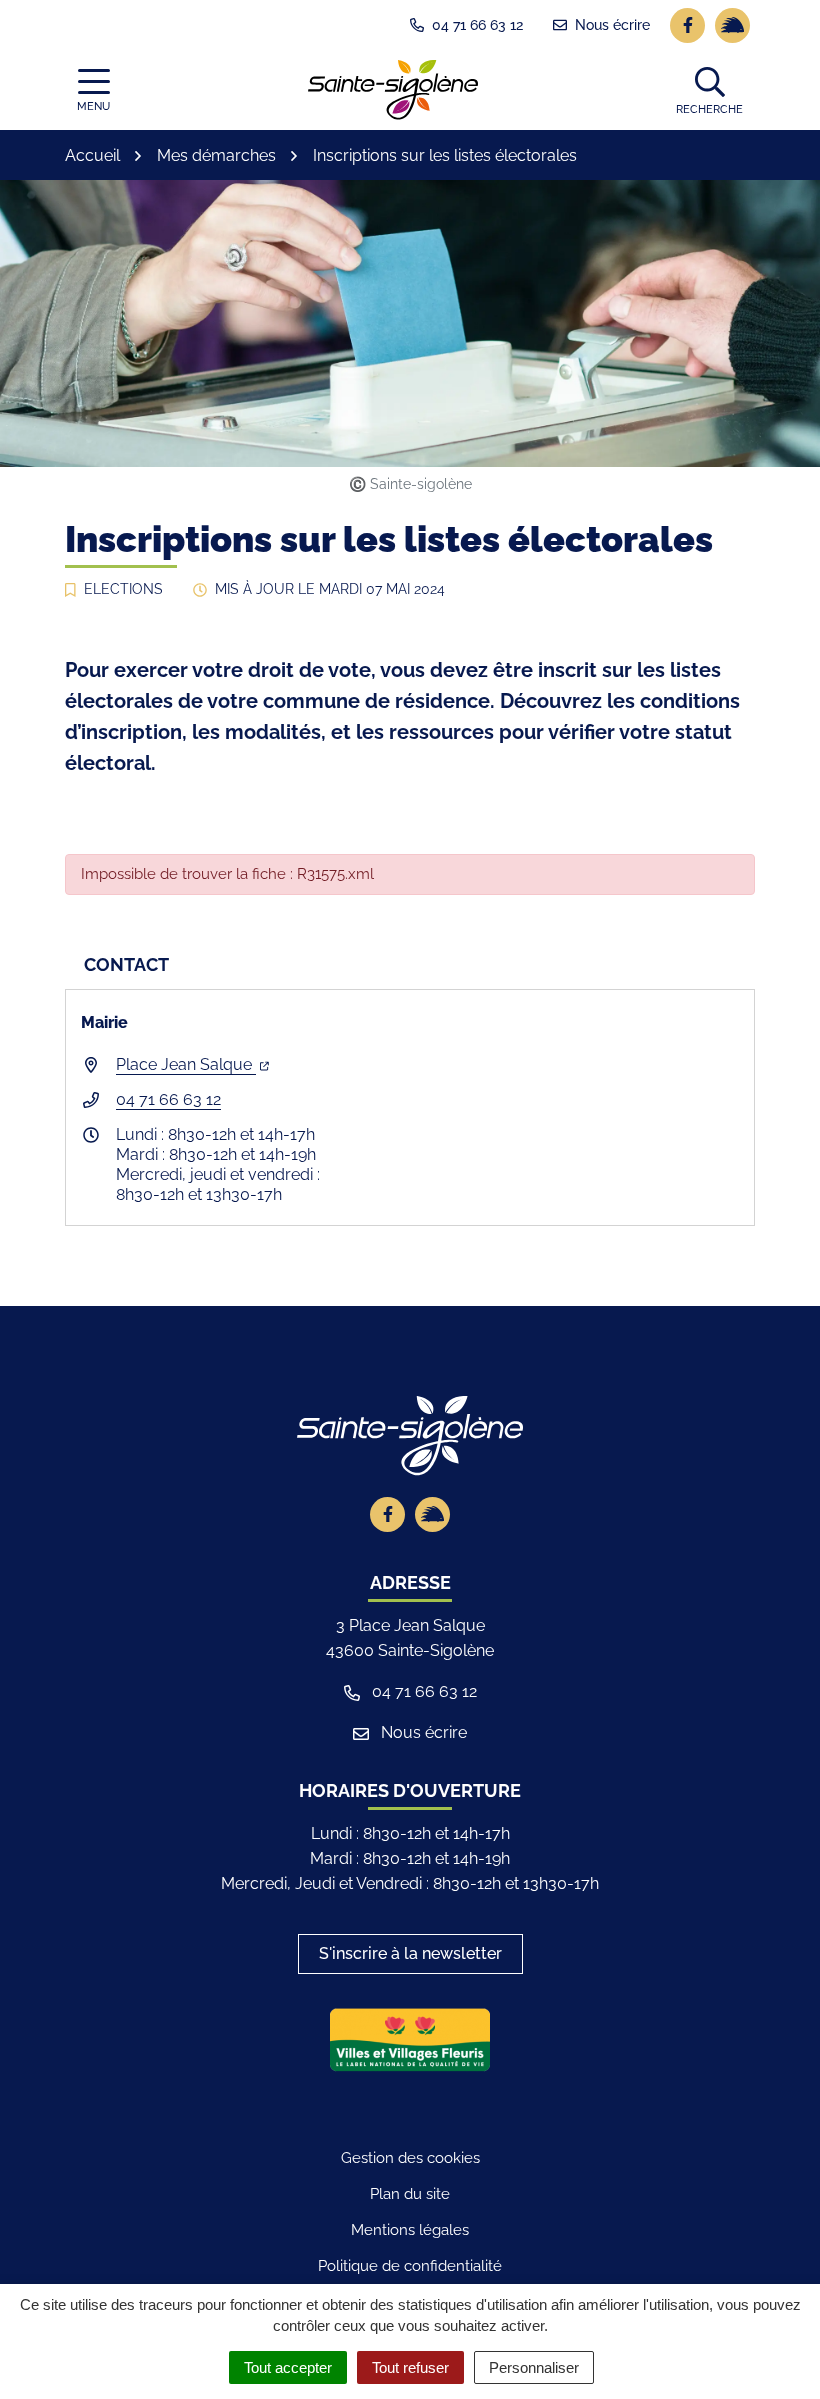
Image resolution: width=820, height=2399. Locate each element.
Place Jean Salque (186, 1064)
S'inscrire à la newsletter (410, 1953)
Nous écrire (422, 1732)
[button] (709, 90)
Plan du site (410, 2194)
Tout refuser (410, 2367)
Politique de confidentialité (410, 2266)
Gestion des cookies (410, 2158)
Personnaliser (534, 2367)
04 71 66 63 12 (168, 1099)
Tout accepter (288, 2367)
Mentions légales (410, 2230)
